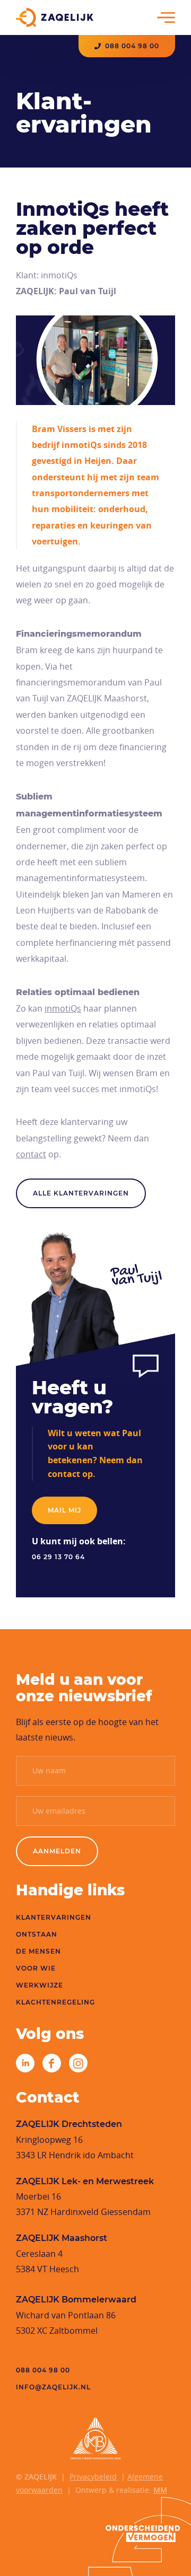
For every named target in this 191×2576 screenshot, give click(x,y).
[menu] (166, 17)
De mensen (38, 1951)
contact (31, 1154)
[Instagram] (78, 2063)
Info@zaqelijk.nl (53, 2387)
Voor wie (36, 1968)
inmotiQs (63, 1008)
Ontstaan (37, 1934)
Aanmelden (57, 1851)
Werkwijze (40, 1985)
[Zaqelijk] (55, 17)
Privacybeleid (93, 2477)
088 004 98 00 (132, 46)
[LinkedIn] (25, 2063)
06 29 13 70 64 (58, 1557)
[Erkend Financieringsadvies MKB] (95, 2438)
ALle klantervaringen (81, 1193)
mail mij (64, 1510)
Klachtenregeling (55, 2002)
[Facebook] (52, 2063)
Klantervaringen (54, 1917)
